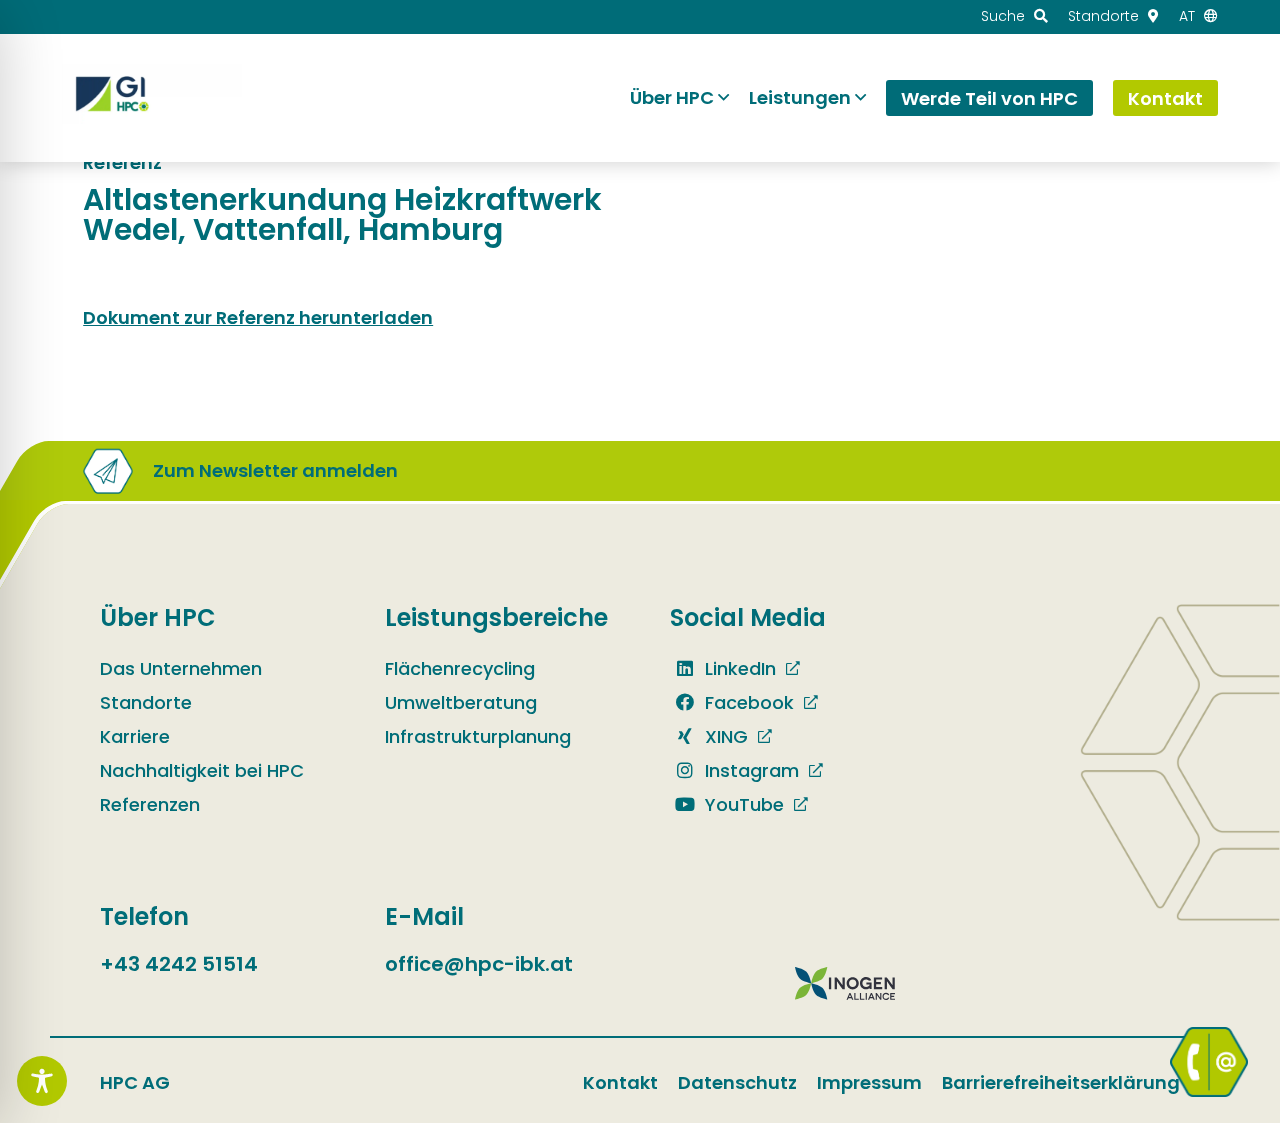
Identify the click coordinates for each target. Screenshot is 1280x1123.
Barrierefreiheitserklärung (1061, 1082)
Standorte (146, 702)
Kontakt (620, 1082)
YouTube (742, 804)
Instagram (749, 770)
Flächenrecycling (460, 668)
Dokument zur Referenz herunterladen (258, 317)
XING (724, 736)
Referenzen (150, 804)
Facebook (747, 702)
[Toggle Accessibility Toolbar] (42, 1081)
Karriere (135, 736)
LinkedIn (738, 668)
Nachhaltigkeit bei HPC (202, 770)
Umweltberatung (461, 702)
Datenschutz (737, 1082)
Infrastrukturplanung (478, 736)
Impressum (869, 1082)
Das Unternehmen (181, 668)
